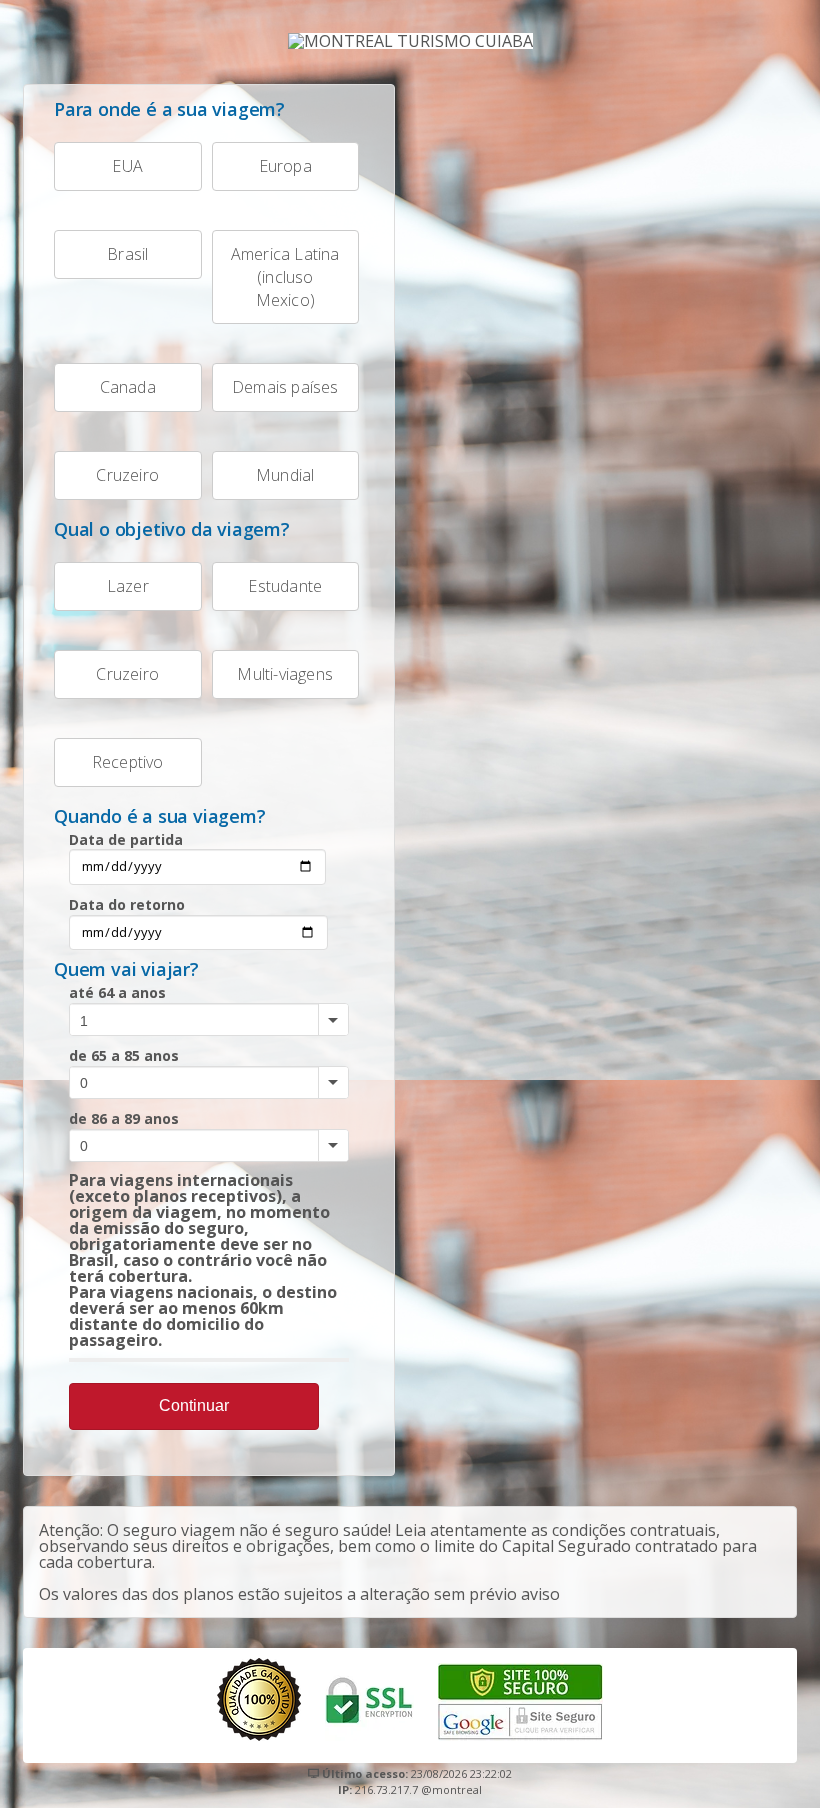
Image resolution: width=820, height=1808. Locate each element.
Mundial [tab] (285, 475)
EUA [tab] (127, 166)
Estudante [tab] (285, 586)
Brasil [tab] (127, 254)
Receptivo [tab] (128, 762)
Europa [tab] (285, 166)
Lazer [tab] (128, 586)
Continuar (194, 1405)
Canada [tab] (128, 387)
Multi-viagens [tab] (285, 674)
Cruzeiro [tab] (127, 475)
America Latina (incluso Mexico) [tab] (285, 277)
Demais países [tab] (285, 387)
